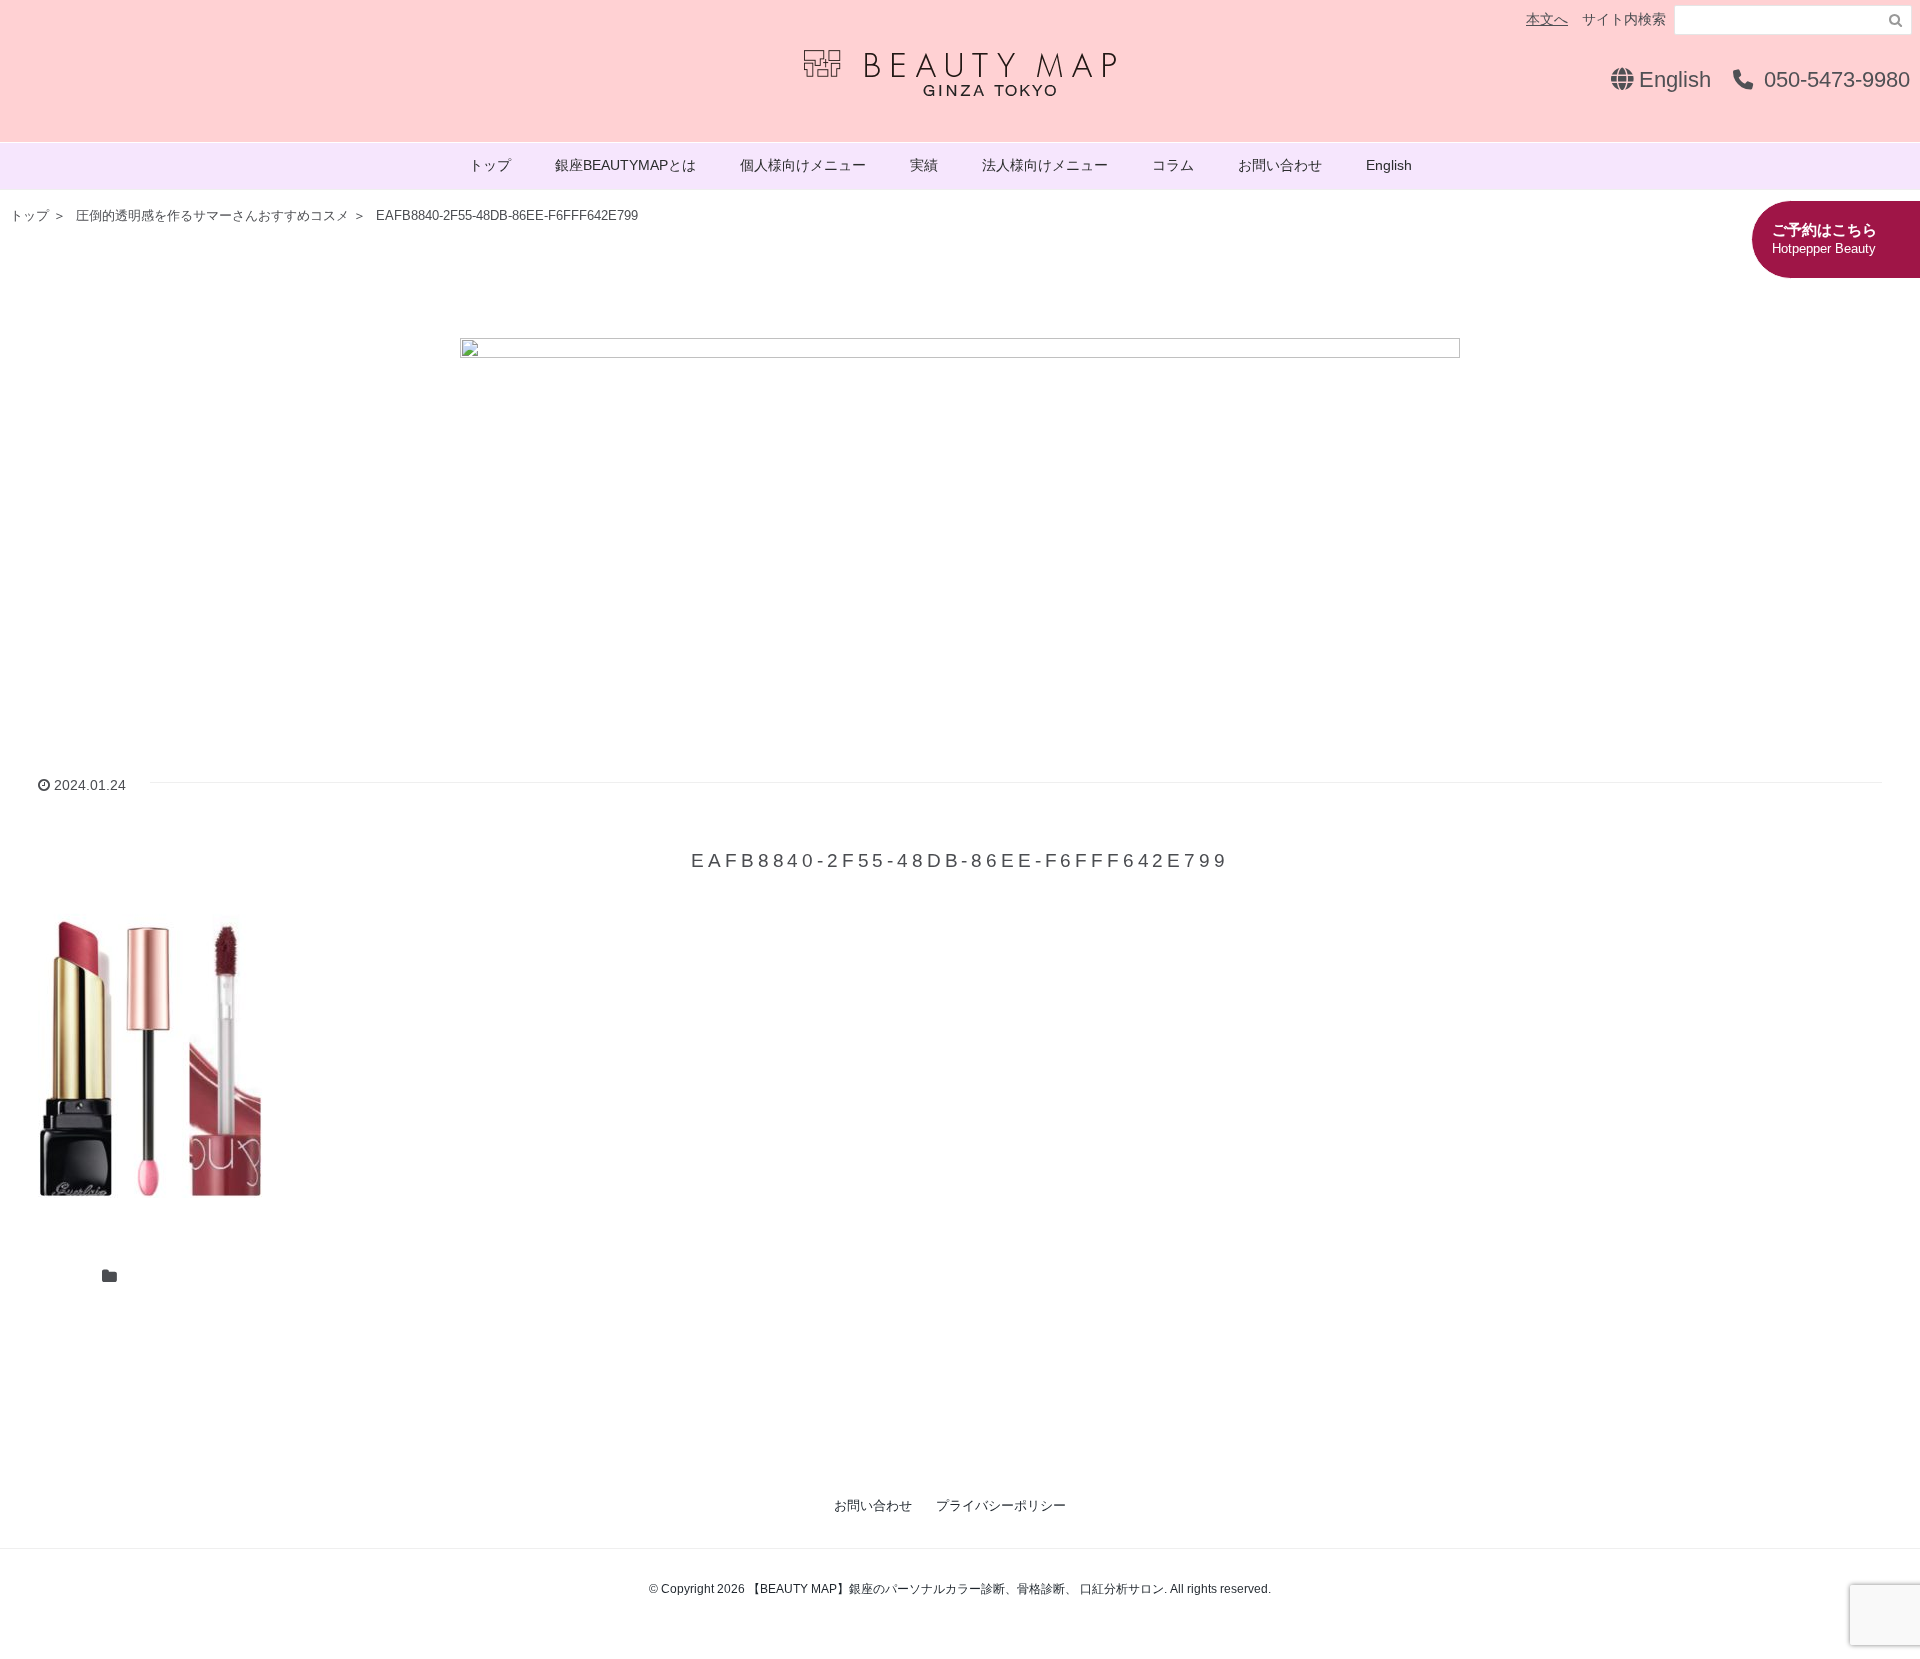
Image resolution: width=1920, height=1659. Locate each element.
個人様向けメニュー (803, 165)
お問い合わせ (1280, 165)
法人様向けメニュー (1045, 165)
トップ (490, 165)
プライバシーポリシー (1001, 1505)
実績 (924, 165)
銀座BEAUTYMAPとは (625, 165)
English (1672, 79)
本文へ (1547, 19)
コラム (1173, 165)
